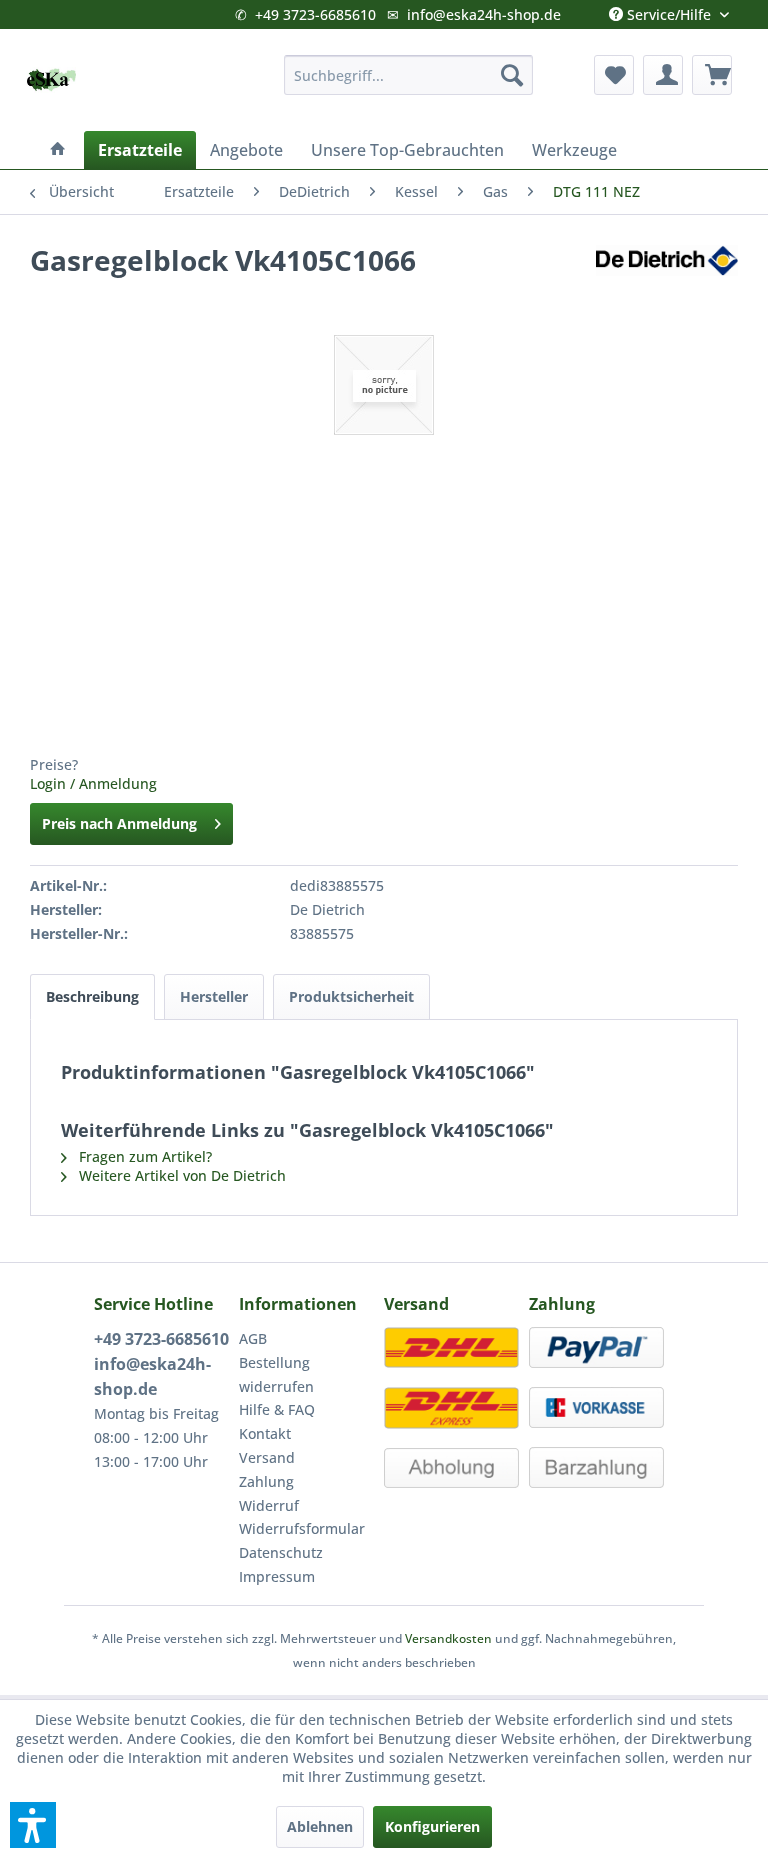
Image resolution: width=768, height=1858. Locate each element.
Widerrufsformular (302, 1528)
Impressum (277, 1576)
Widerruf (269, 1505)
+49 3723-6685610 (315, 14)
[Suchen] (512, 75)
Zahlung (266, 1481)
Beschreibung (92, 996)
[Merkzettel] (614, 75)
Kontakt (265, 1433)
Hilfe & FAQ (277, 1409)
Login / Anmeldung (93, 783)
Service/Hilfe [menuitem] (669, 10)
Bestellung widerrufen (276, 1374)
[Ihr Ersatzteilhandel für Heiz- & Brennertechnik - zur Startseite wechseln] (51, 80)
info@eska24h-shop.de (484, 14)
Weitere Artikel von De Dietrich (180, 1175)
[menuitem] (409, 75)
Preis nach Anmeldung (119, 823)
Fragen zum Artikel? (143, 1156)
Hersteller (214, 996)
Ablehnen (320, 1826)
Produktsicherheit (351, 996)
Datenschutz (281, 1552)
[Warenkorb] (712, 75)
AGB (253, 1338)
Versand (267, 1457)
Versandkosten (448, 1638)
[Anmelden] (663, 75)
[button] (33, 1825)
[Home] (58, 150)
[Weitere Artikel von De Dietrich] (667, 280)
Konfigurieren (432, 1826)
